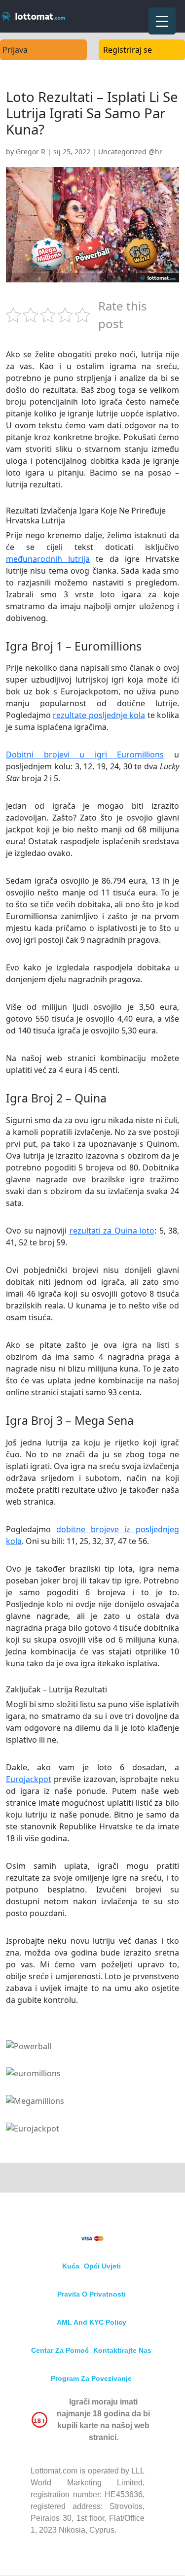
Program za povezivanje (91, 2378)
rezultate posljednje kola (99, 715)
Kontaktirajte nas (122, 2350)
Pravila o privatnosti (92, 2294)
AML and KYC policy (92, 2322)
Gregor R (31, 152)
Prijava (15, 50)
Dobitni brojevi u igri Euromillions (85, 755)
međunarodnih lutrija (48, 559)
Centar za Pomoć (60, 2350)
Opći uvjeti (102, 2266)
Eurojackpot (29, 1779)
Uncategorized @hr (130, 152)
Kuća (71, 2266)
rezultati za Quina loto (112, 1231)
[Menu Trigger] (162, 21)
